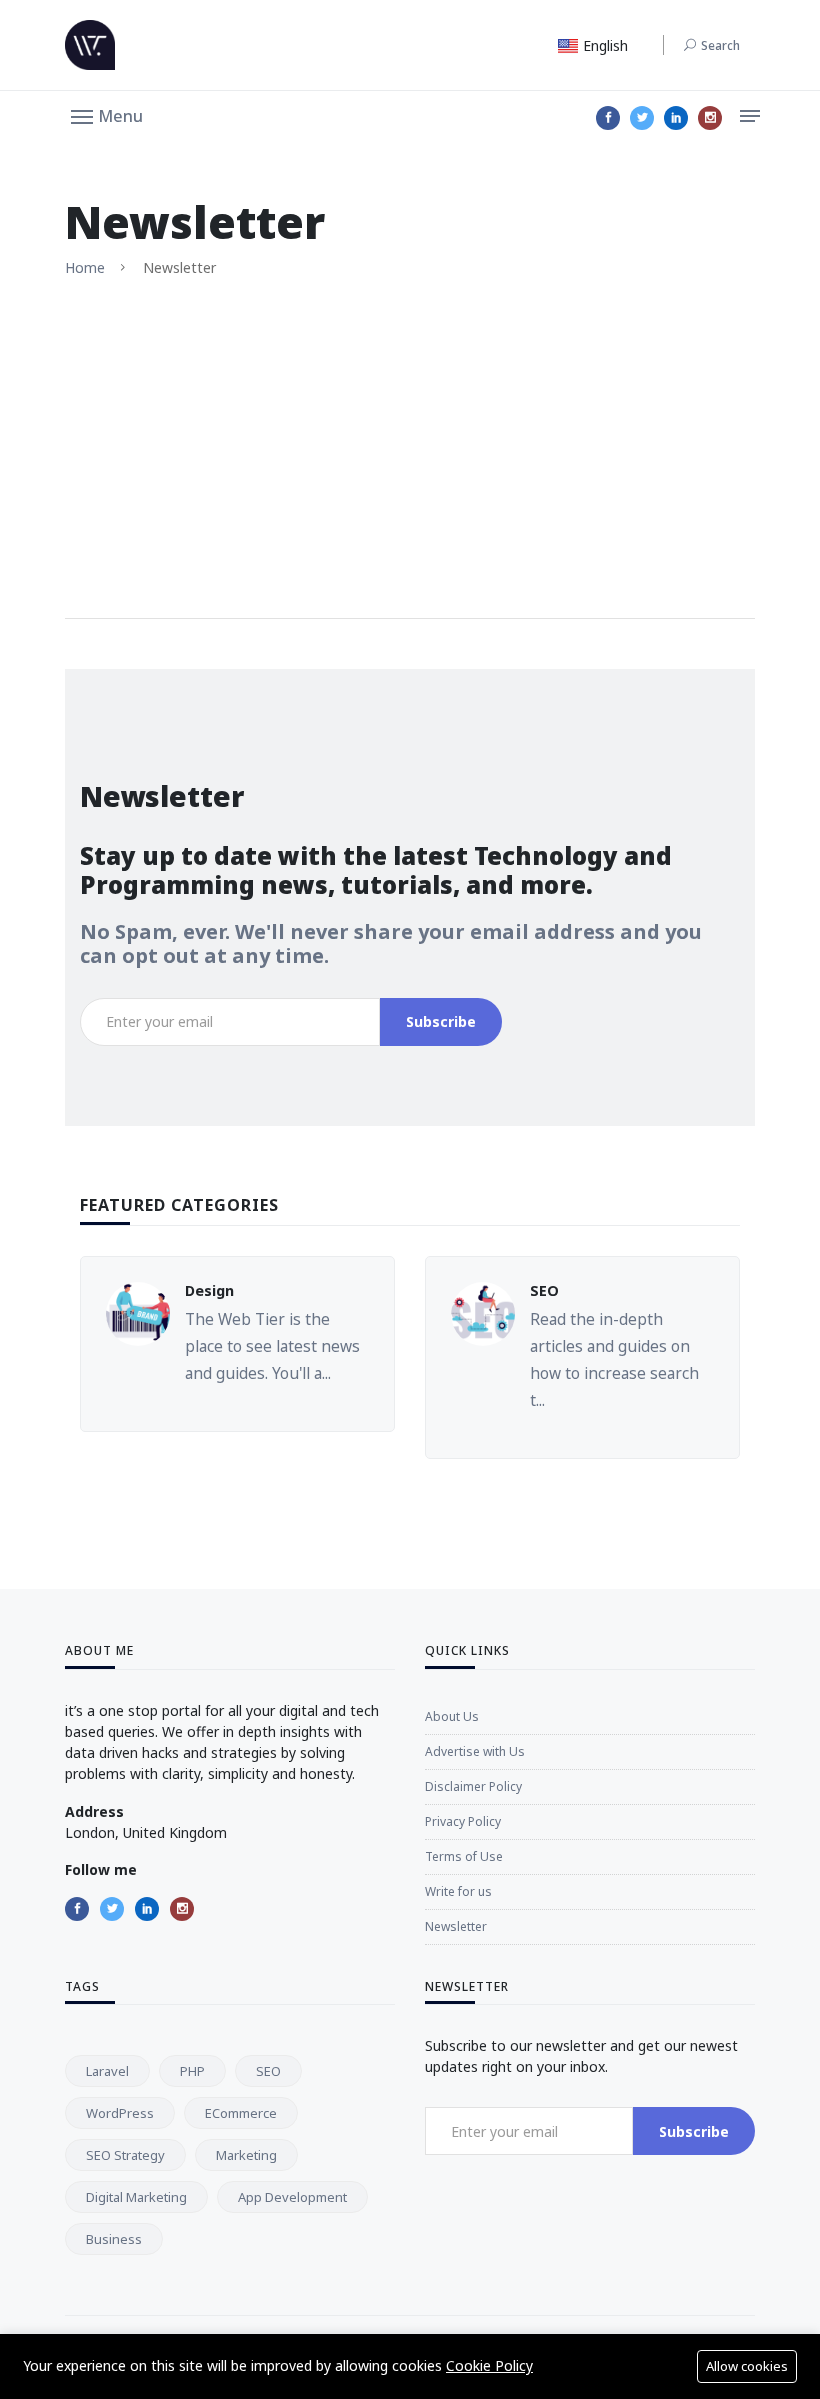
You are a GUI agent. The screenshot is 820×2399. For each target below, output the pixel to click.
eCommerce (241, 2113)
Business (114, 2239)
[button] (107, 115)
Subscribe (441, 1021)
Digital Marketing (136, 2197)
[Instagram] (710, 118)
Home (85, 267)
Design (209, 1290)
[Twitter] (642, 118)
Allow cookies (747, 2366)
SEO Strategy (125, 2155)
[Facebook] (608, 118)
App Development (292, 2197)
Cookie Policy (489, 2365)
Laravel (107, 2071)
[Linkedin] (676, 118)
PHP (192, 2071)
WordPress (120, 2113)
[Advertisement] (410, 448)
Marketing (246, 2155)
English (603, 45)
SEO (544, 1290)
